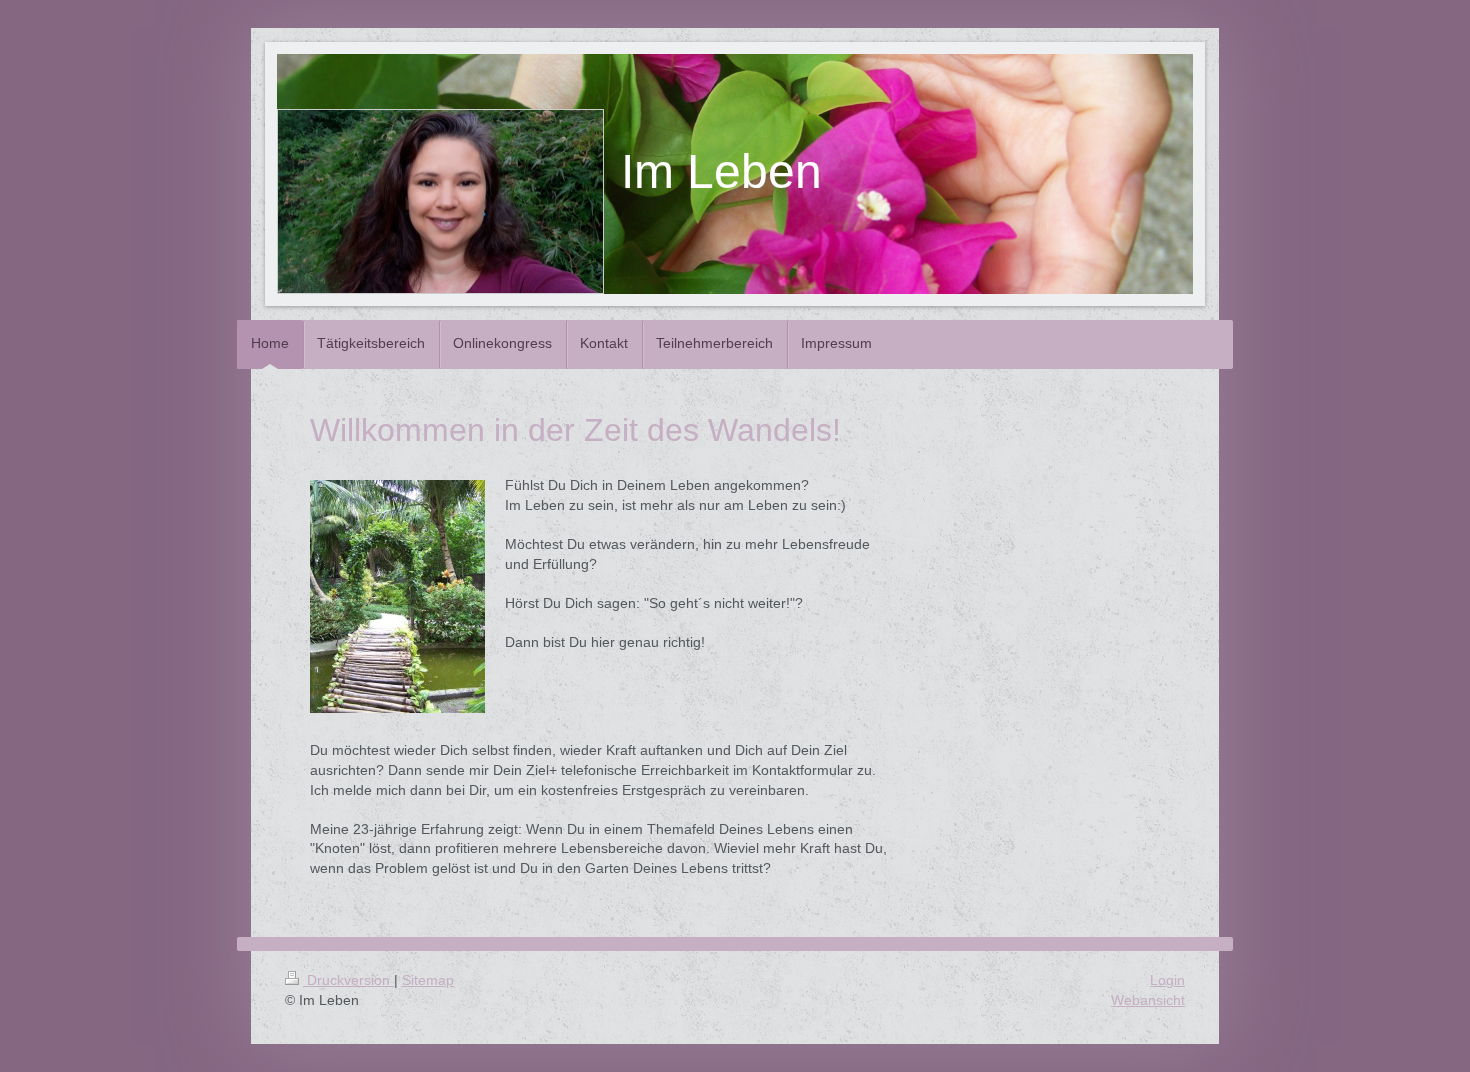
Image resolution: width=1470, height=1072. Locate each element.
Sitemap (428, 980)
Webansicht (1148, 1000)
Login (1167, 980)
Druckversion (348, 980)
